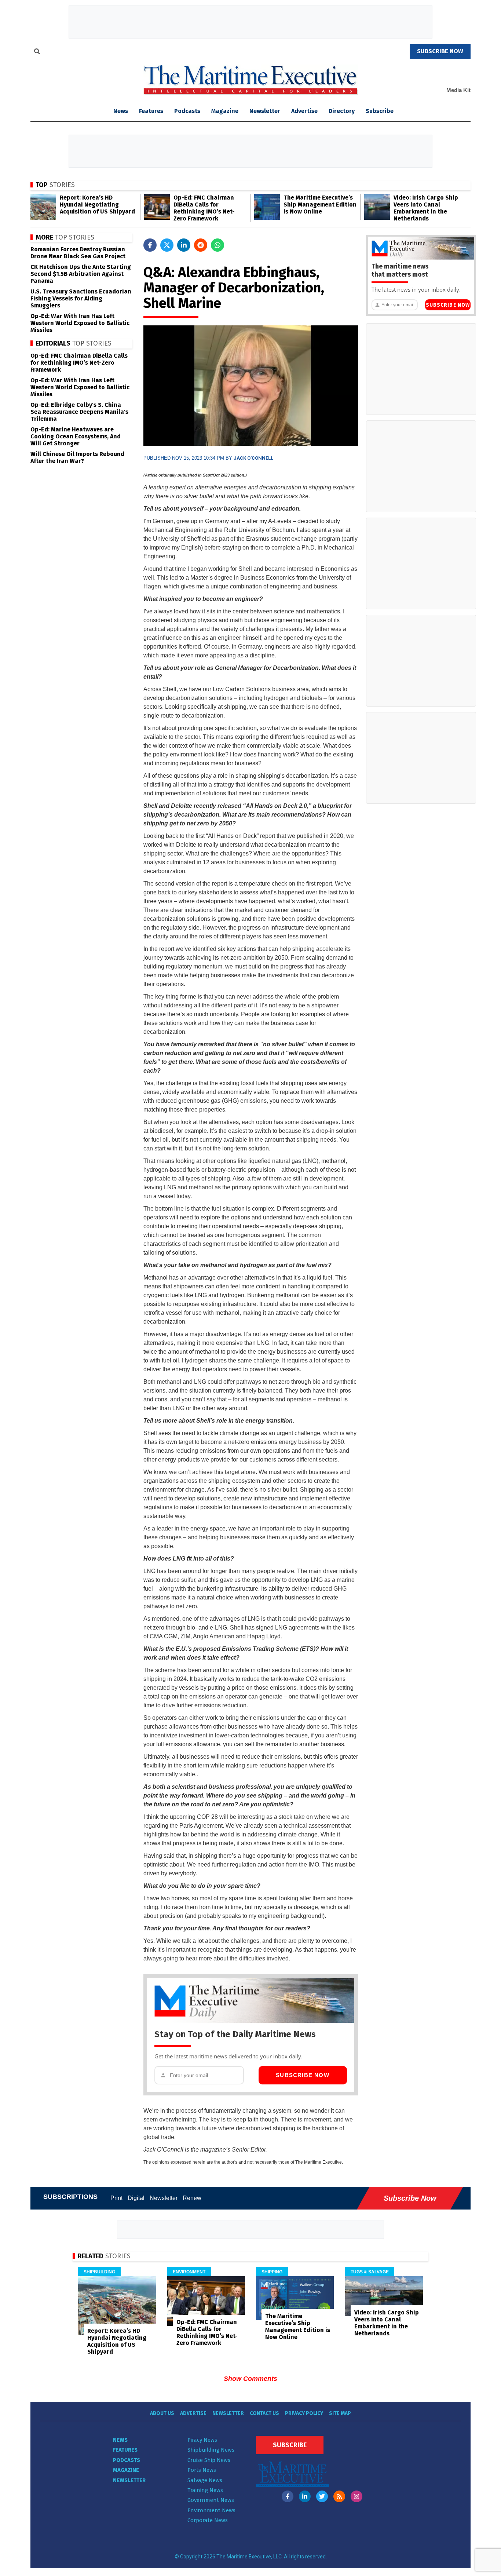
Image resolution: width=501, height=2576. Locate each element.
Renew (192, 2198)
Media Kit (458, 90)
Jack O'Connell (253, 458)
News (120, 2440)
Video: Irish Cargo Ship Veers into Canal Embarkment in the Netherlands (426, 208)
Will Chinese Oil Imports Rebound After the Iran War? (77, 457)
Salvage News (205, 2480)
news (121, 111)
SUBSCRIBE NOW (440, 51)
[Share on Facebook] (150, 245)
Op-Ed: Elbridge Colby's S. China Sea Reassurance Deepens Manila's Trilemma (79, 412)
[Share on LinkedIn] (184, 245)
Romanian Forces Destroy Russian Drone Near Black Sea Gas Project (78, 253)
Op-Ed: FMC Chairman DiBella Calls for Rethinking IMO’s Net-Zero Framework (204, 208)
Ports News (202, 2470)
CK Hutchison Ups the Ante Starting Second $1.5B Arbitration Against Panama (81, 274)
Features (151, 111)
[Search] (37, 52)
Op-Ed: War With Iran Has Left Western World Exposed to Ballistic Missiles (80, 323)
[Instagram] (356, 2496)
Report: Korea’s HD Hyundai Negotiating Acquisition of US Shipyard (97, 205)
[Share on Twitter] (167, 245)
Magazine (225, 111)
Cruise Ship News (209, 2460)
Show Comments (251, 2379)
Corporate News (208, 2520)
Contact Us (264, 2413)
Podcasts (187, 111)
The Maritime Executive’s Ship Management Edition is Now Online (320, 205)
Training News (205, 2490)
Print (116, 2198)
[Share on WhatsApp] (217, 245)
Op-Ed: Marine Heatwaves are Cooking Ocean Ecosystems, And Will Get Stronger (76, 436)
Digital (136, 2198)
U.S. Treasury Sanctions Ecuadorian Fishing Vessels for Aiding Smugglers (81, 298)
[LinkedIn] (305, 2496)
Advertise (304, 111)
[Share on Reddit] (201, 245)
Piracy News (202, 2440)
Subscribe (380, 111)
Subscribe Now (303, 2075)
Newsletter (265, 111)
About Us (162, 2413)
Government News (211, 2500)
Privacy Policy (304, 2413)
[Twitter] (322, 2496)
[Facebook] (288, 2496)
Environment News (211, 2510)
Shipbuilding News (211, 2450)
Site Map (340, 2413)
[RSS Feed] (339, 2496)
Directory (342, 111)
